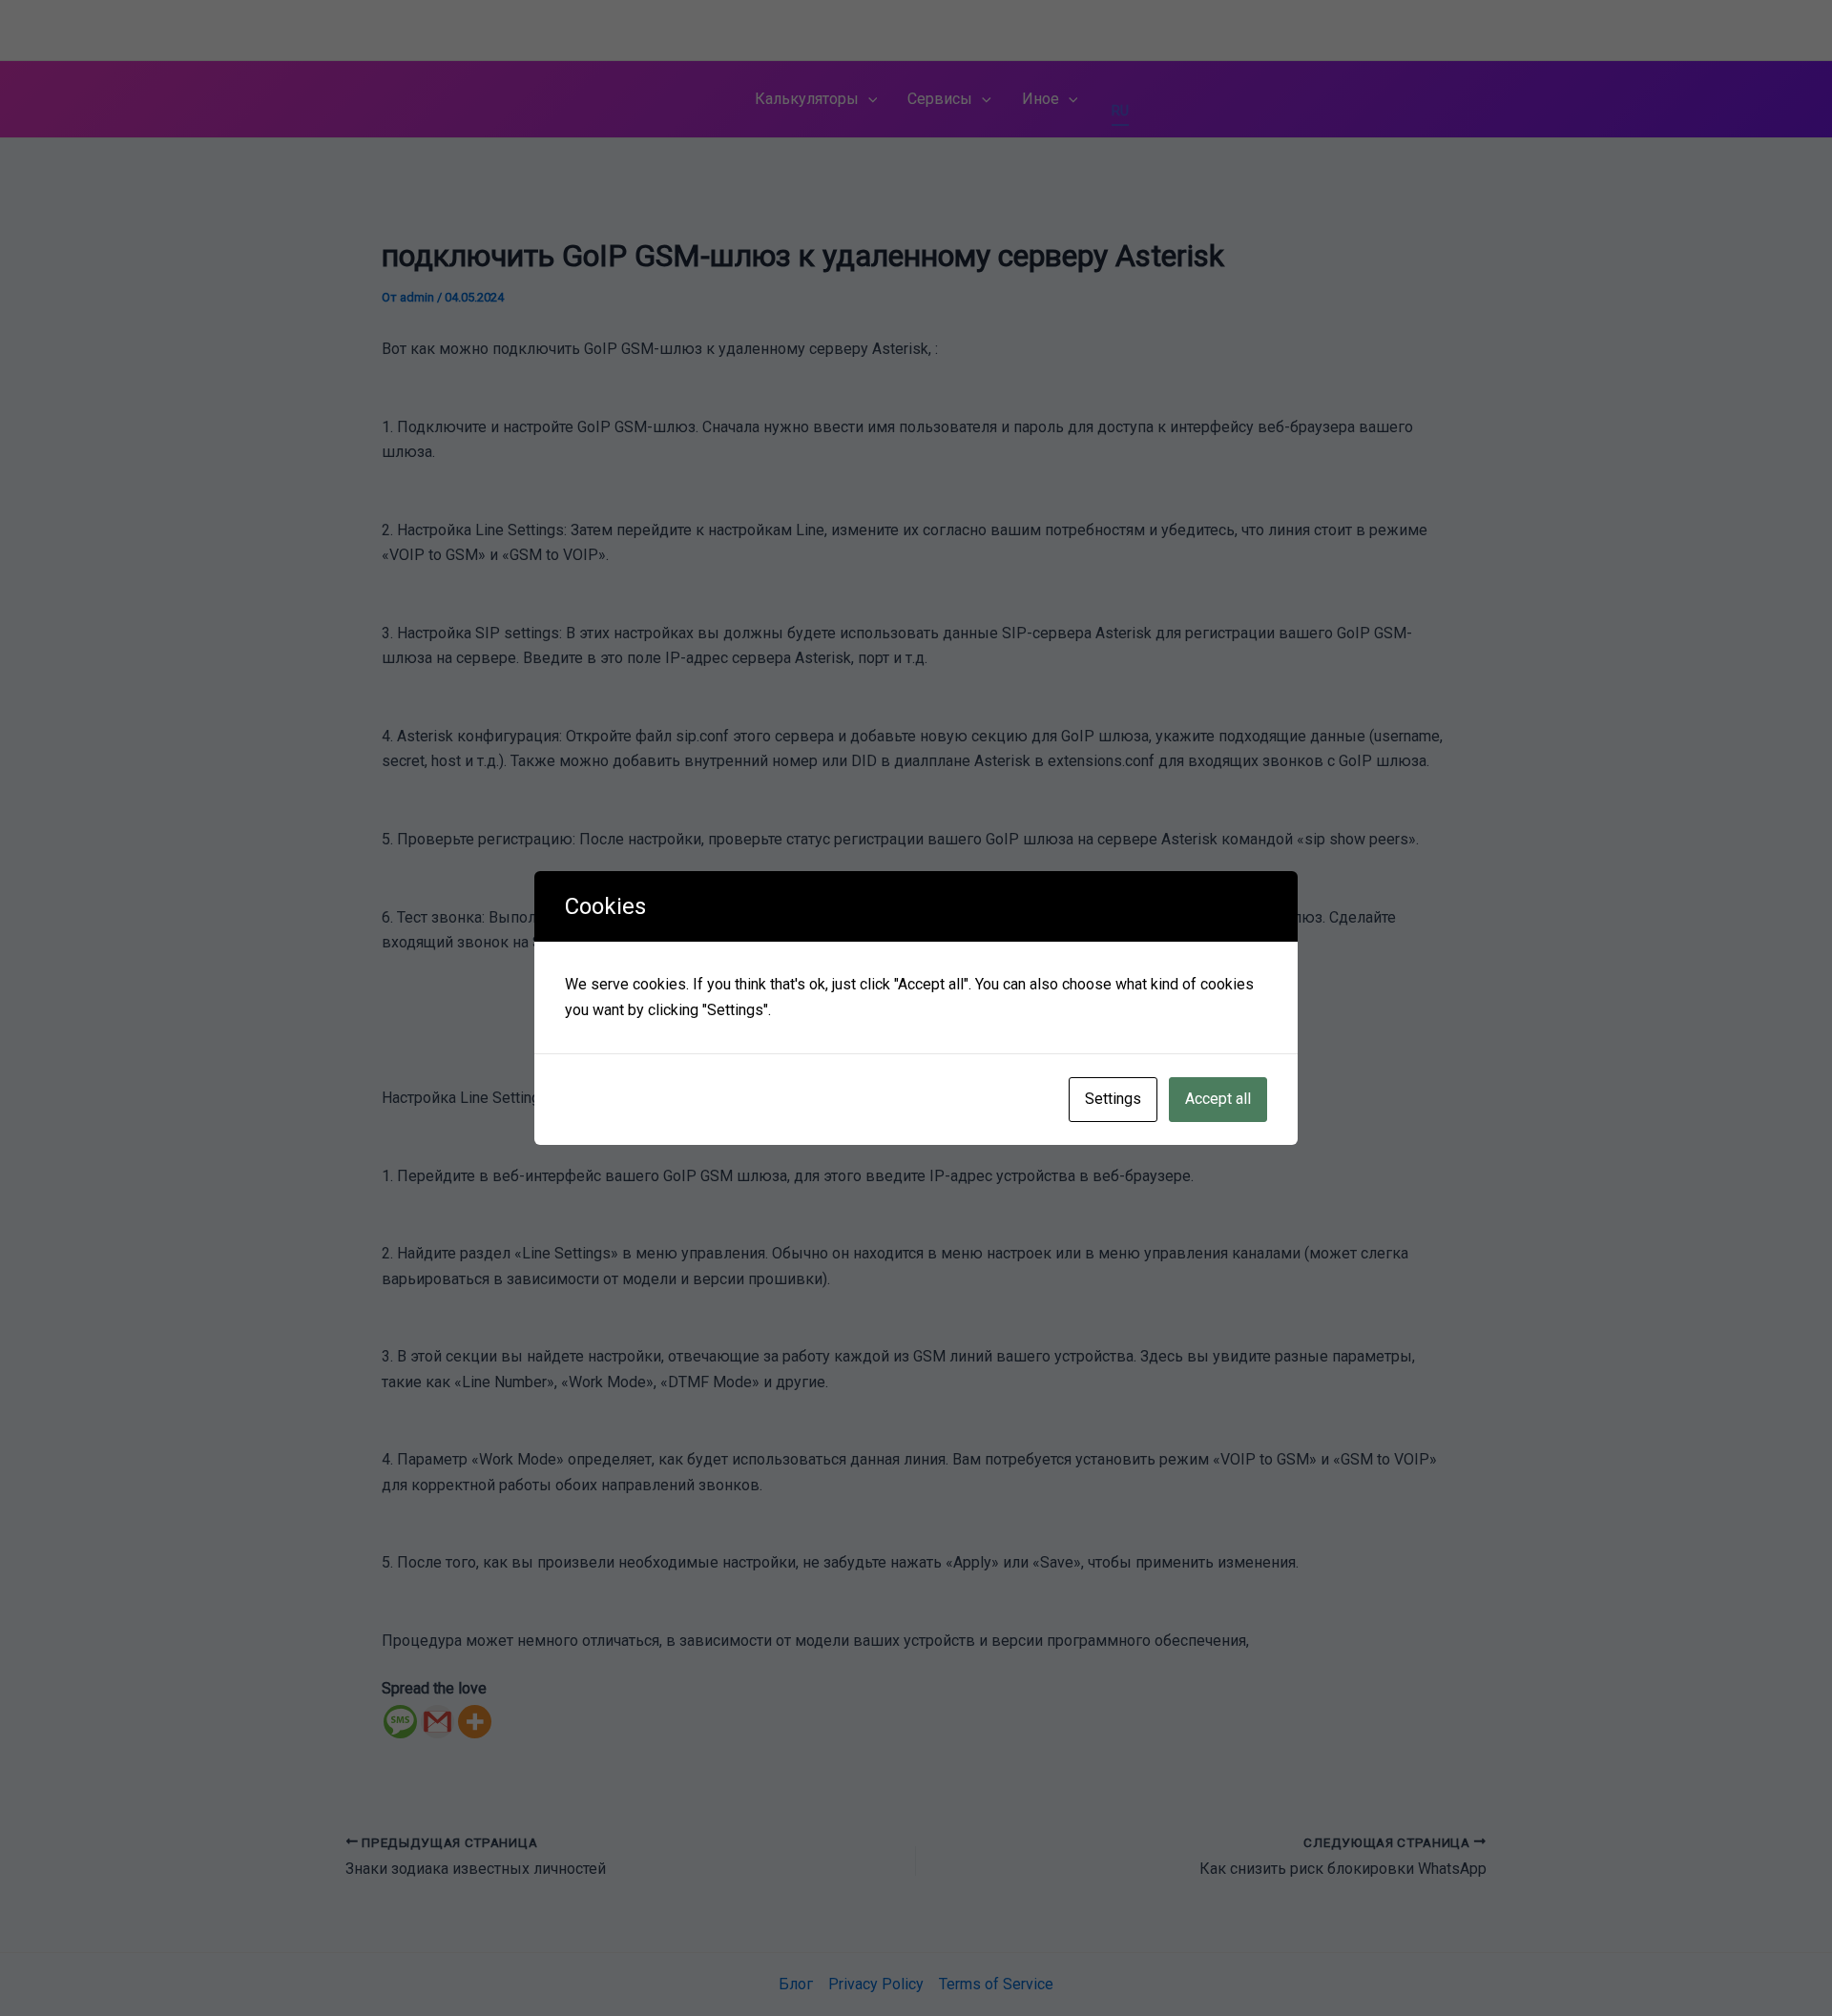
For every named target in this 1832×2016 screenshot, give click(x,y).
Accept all (1218, 1099)
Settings (1113, 1099)
